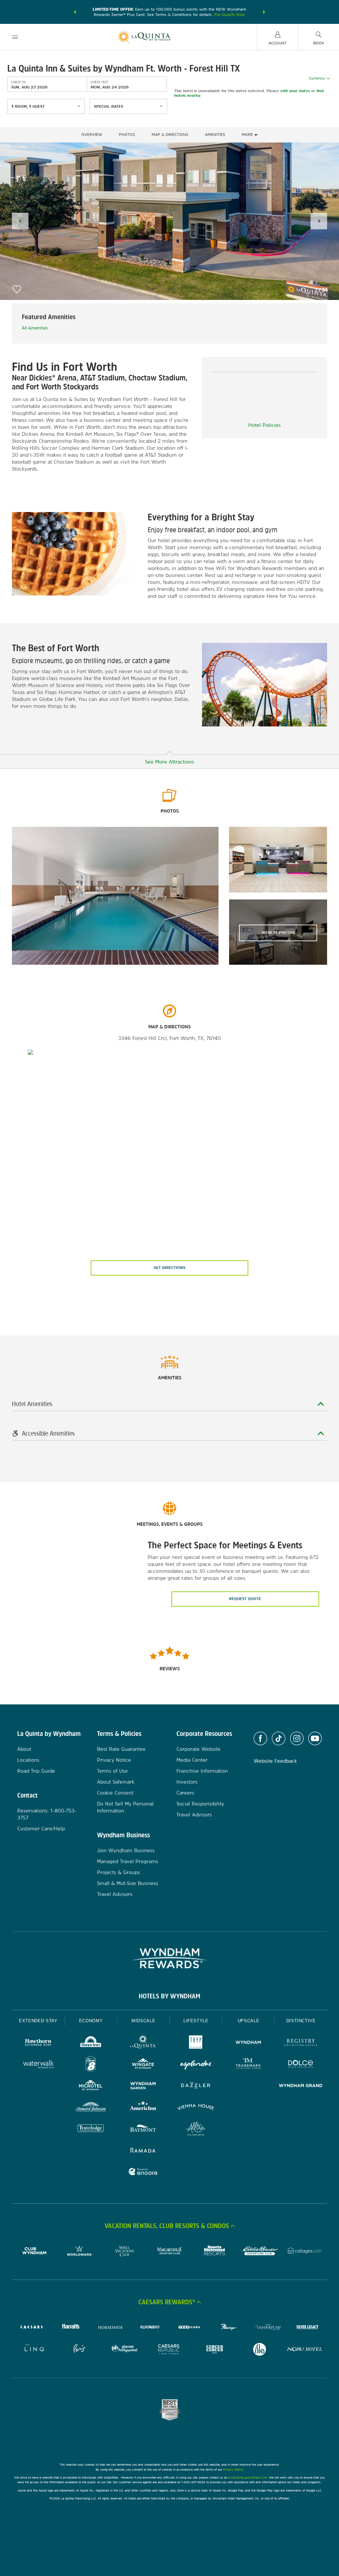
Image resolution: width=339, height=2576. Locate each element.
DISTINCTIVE (301, 2021)
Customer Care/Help (41, 1829)
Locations (28, 1760)
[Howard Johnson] (91, 2108)
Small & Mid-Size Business (128, 1883)
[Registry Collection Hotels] (301, 2043)
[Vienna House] (196, 2108)
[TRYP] (196, 2043)
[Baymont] (143, 2129)
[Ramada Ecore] (143, 2173)
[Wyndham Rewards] (169, 1958)
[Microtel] (91, 2086)
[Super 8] (91, 2065)
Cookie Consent (115, 1793)
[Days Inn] (91, 2043)
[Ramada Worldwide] (143, 2151)
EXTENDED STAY (38, 2021)
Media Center (192, 1760)
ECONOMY (91, 2021)
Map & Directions (170, 135)
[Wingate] (143, 2065)
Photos (127, 135)
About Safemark (116, 1782)
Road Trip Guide (36, 1771)
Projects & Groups (119, 1872)
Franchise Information (202, 1771)
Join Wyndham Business (126, 1850)
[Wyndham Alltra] (196, 2129)
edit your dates (295, 90)
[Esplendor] (196, 2065)
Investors (187, 1782)
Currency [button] (317, 78)
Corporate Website (198, 1749)
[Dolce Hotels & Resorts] (301, 2065)
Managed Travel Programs (128, 1861)
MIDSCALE (143, 2021)
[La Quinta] (143, 2043)
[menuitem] (15, 37)
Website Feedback (275, 1761)
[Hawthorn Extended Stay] (38, 2043)
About (24, 1749)
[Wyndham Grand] (301, 2086)
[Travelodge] (91, 2129)
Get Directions (169, 1268)
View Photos (278, 933)
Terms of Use (112, 1771)
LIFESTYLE (196, 2021)
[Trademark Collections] (248, 2065)
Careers (185, 1793)
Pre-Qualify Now (230, 15)
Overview (92, 135)
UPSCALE (249, 2021)
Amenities (215, 135)
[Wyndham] (248, 2043)
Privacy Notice (114, 1760)
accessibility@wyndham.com (247, 2477)
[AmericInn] (143, 2108)
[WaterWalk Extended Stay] (38, 2065)
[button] (75, 12)
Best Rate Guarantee (121, 1749)
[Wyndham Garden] (143, 2086)
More (248, 135)
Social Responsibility (200, 1804)
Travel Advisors (115, 1894)
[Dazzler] (196, 2086)
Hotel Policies (265, 425)
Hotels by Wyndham (169, 1996)
